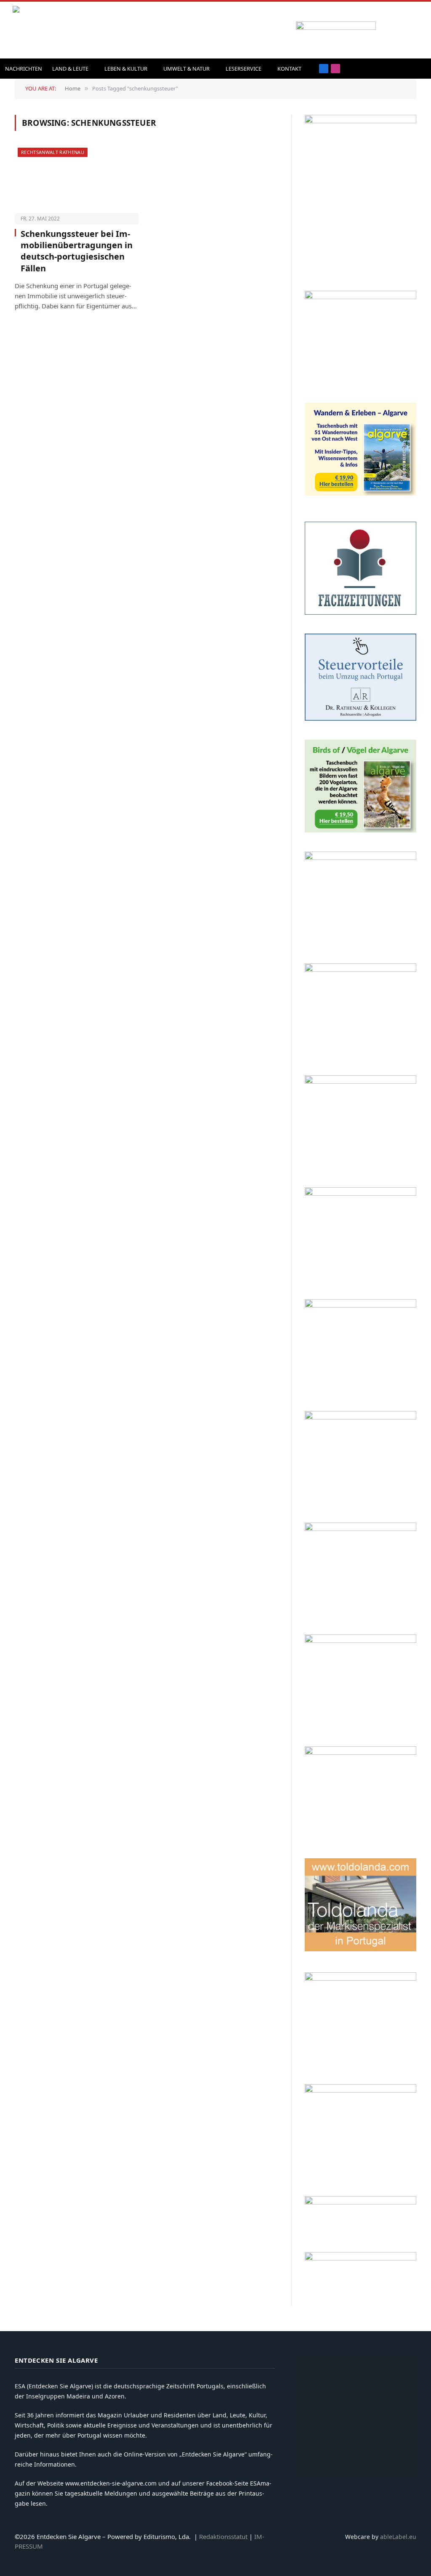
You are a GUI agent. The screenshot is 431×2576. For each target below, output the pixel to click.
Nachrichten (24, 69)
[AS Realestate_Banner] (360, 1529)
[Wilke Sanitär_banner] (360, 1752)
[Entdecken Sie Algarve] (71, 30)
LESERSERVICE (243, 69)
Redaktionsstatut (223, 2536)
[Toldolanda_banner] (360, 1949)
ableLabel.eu (398, 2537)
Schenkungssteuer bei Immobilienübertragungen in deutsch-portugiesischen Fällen (77, 251)
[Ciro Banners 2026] (360, 1193)
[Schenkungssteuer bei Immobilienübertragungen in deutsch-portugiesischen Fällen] (77, 180)
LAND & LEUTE (70, 69)
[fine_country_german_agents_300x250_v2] (360, 858)
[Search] (407, 69)
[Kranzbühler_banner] (360, 1978)
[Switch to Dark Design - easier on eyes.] (420, 69)
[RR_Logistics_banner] (360, 1641)
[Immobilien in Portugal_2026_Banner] (360, 297)
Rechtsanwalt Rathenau (53, 152)
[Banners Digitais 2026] (360, 970)
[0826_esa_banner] (360, 121)
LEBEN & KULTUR (126, 69)
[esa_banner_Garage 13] (360, 2090)
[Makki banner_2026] (360, 1417)
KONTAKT (289, 69)
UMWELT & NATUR (186, 69)
